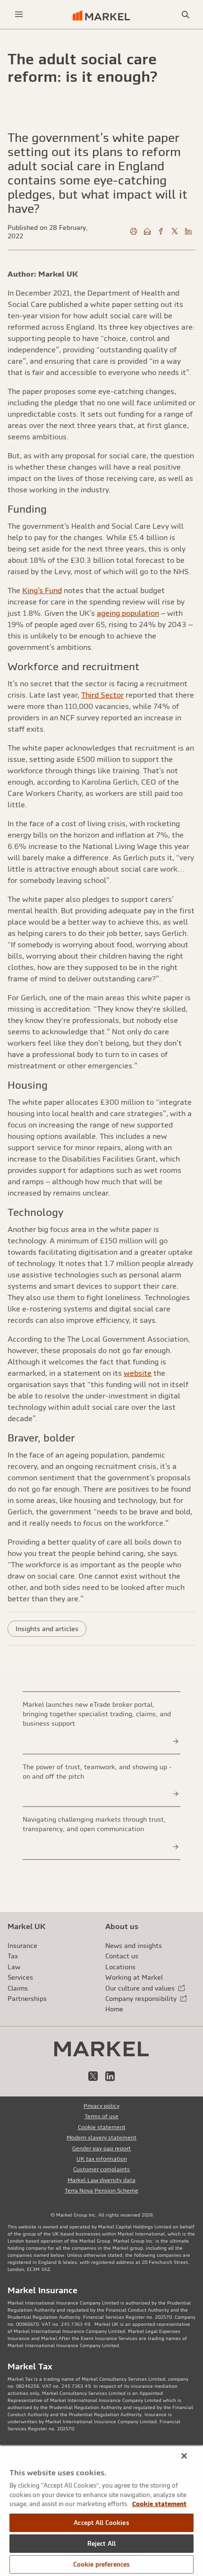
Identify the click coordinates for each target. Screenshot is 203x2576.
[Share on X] (175, 232)
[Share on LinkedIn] (188, 232)
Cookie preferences (101, 2564)
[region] (101, 2511)
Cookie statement (102, 2127)
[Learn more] (176, 1741)
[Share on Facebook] (161, 232)
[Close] (184, 2456)
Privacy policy (101, 2106)
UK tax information (102, 2159)
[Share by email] (147, 232)
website (138, 1373)
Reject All (101, 2544)
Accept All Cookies (101, 2523)
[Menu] (19, 14)
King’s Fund (42, 590)
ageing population (128, 613)
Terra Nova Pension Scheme (101, 2191)
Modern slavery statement (101, 2138)
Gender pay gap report (101, 2148)
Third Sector (102, 695)
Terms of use (101, 2116)
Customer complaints (101, 2169)
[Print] (134, 232)
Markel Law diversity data (101, 2180)
